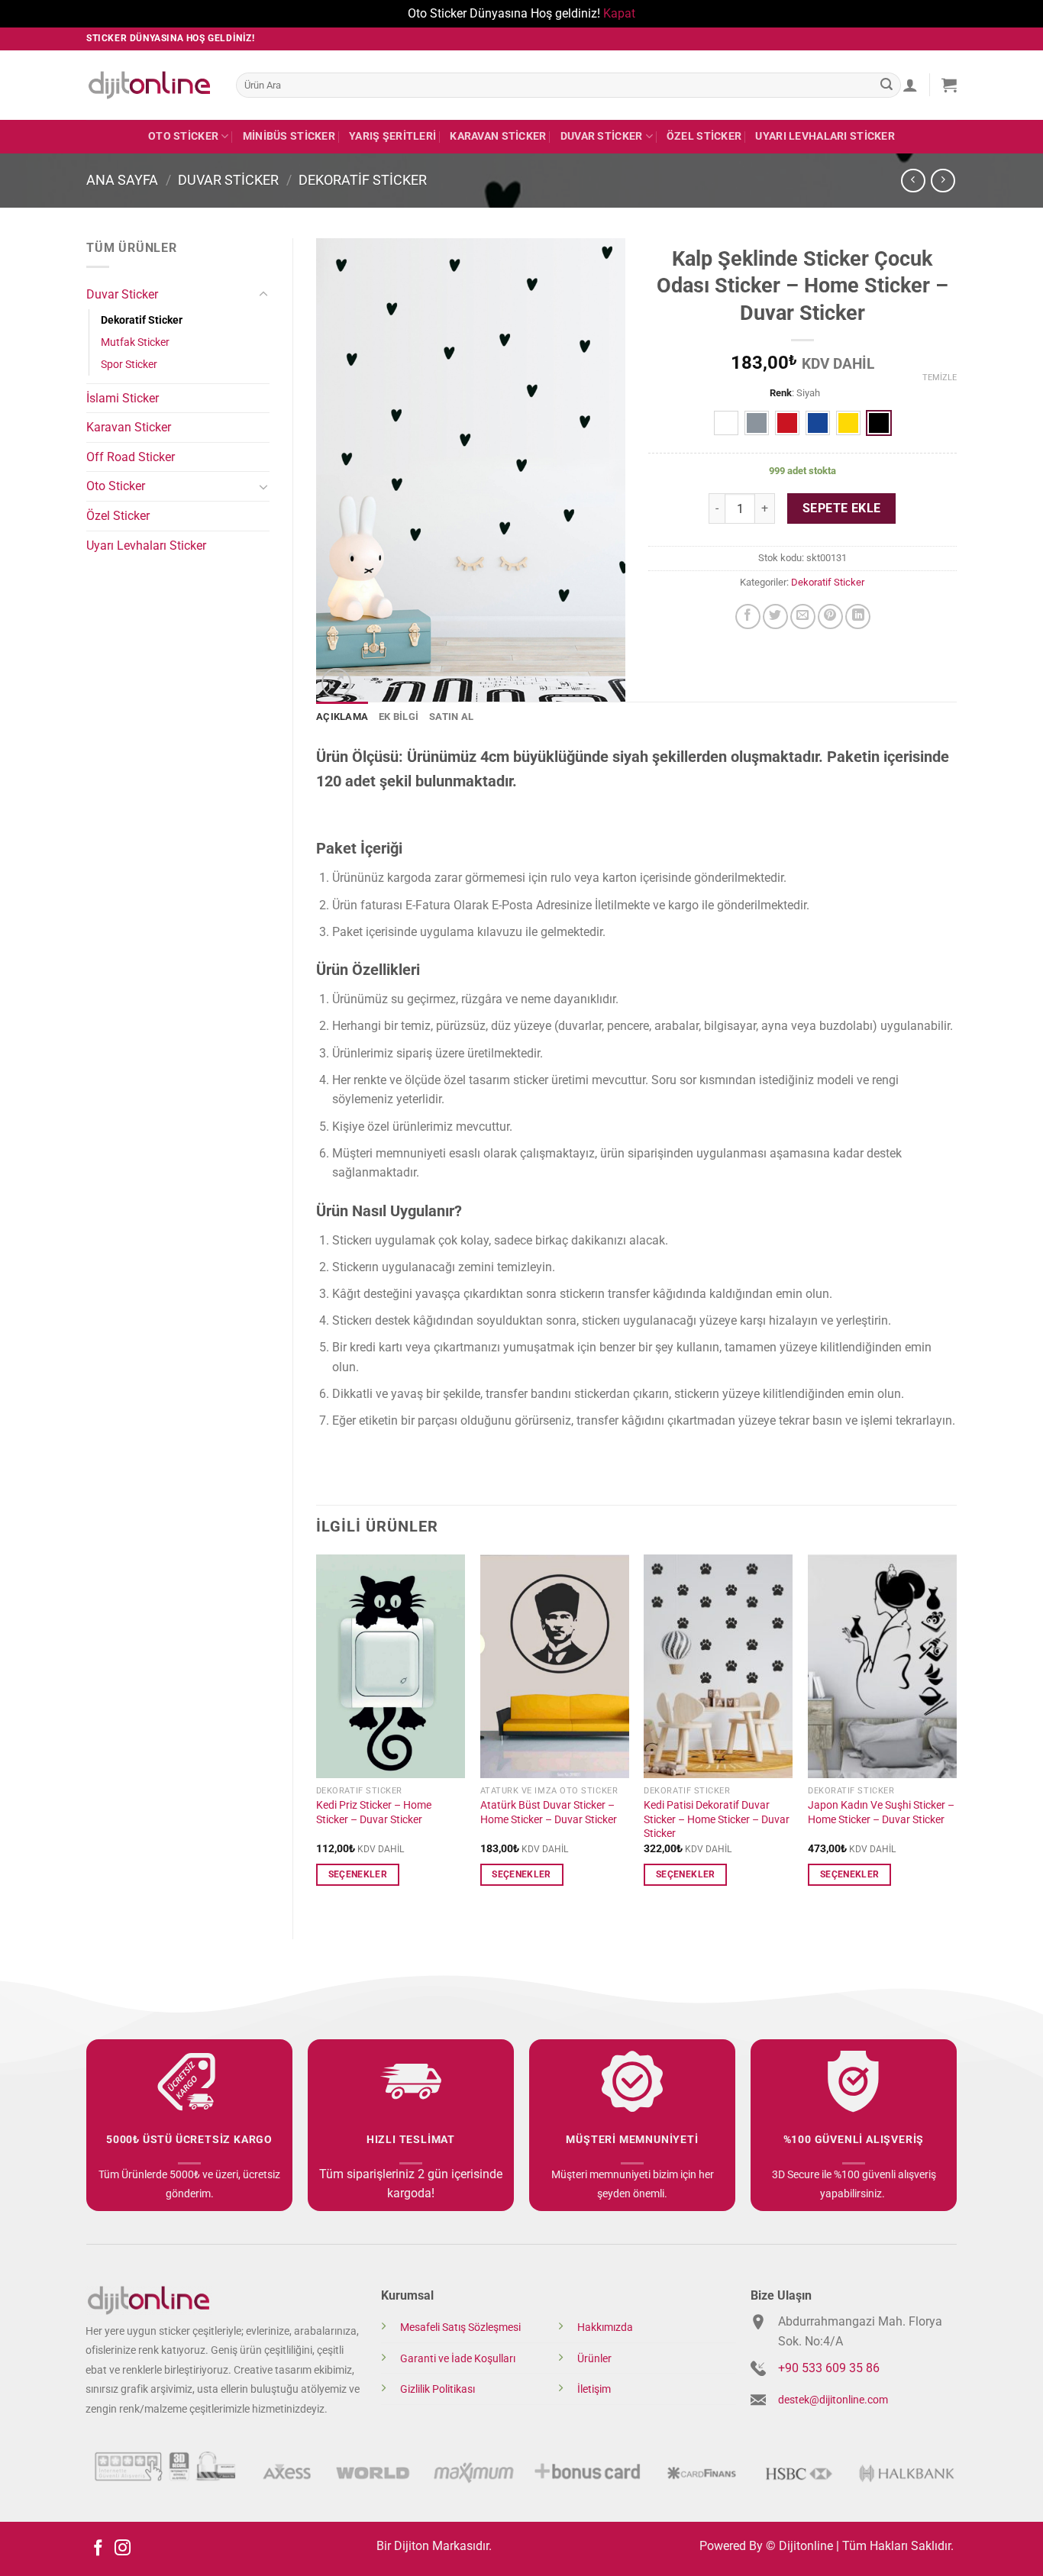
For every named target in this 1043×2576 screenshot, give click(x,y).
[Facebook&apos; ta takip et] (98, 2549)
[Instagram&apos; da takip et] (123, 2549)
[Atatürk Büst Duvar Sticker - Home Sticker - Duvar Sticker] (555, 1666)
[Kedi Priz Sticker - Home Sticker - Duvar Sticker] (391, 1666)
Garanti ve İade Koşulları (458, 2359)
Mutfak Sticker (135, 342)
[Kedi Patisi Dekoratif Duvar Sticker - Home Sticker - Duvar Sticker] (718, 1666)
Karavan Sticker (498, 136)
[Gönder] (886, 85)
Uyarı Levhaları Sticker (825, 136)
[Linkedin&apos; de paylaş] (858, 617)
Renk (781, 393)
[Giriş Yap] (910, 85)
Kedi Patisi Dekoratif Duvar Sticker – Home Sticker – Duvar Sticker (717, 1819)
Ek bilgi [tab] (399, 717)
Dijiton (412, 2546)
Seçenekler (358, 1874)
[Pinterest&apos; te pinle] (830, 617)
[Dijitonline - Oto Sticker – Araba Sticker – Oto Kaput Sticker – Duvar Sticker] (150, 85)
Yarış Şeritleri (392, 136)
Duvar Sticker (602, 136)
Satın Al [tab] (451, 717)
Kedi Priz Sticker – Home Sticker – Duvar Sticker (374, 1813)
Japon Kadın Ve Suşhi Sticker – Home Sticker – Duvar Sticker (881, 1813)
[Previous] (317, 1734)
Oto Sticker (183, 136)
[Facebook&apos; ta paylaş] (748, 617)
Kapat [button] (619, 13)
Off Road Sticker (131, 457)
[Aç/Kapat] (263, 295)
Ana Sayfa (122, 180)
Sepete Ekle (842, 508)
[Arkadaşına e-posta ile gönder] (803, 617)
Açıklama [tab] (342, 717)
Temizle (940, 378)
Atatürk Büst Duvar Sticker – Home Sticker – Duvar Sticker (549, 1813)
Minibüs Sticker (289, 136)
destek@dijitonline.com (833, 2400)
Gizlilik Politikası (438, 2389)
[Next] (956, 1734)
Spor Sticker (129, 365)
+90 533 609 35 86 (829, 2368)
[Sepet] (949, 85)
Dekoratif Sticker (363, 180)
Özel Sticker (704, 136)
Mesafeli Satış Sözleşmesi (460, 2327)
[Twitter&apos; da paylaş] (775, 617)
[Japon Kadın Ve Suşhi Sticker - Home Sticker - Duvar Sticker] (882, 1666)
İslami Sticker (123, 398)
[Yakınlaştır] (336, 683)
